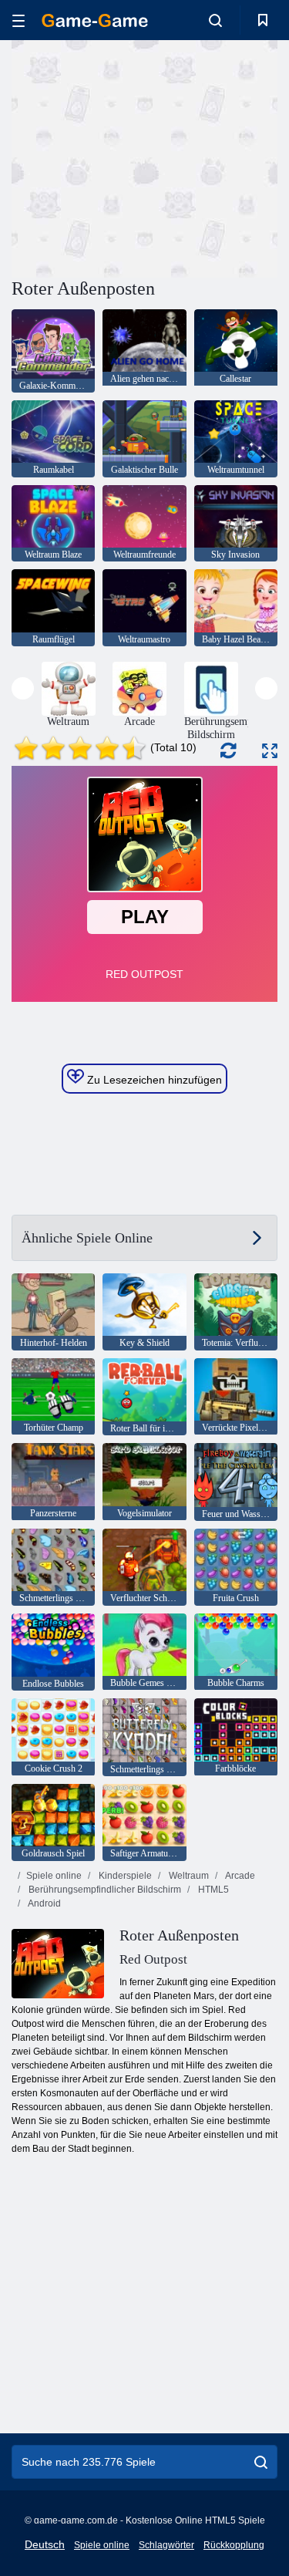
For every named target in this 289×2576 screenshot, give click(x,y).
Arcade (239, 1876)
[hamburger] (18, 20)
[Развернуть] (270, 751)
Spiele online (54, 1876)
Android (44, 1903)
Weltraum (188, 1876)
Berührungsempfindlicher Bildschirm (104, 1890)
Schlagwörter (166, 2545)
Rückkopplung (234, 2545)
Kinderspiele (124, 1876)
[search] (261, 2462)
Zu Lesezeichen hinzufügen (153, 1080)
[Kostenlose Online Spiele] (95, 20)
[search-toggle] (215, 20)
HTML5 (212, 1890)
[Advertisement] (142, 157)
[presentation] (23, 688)
